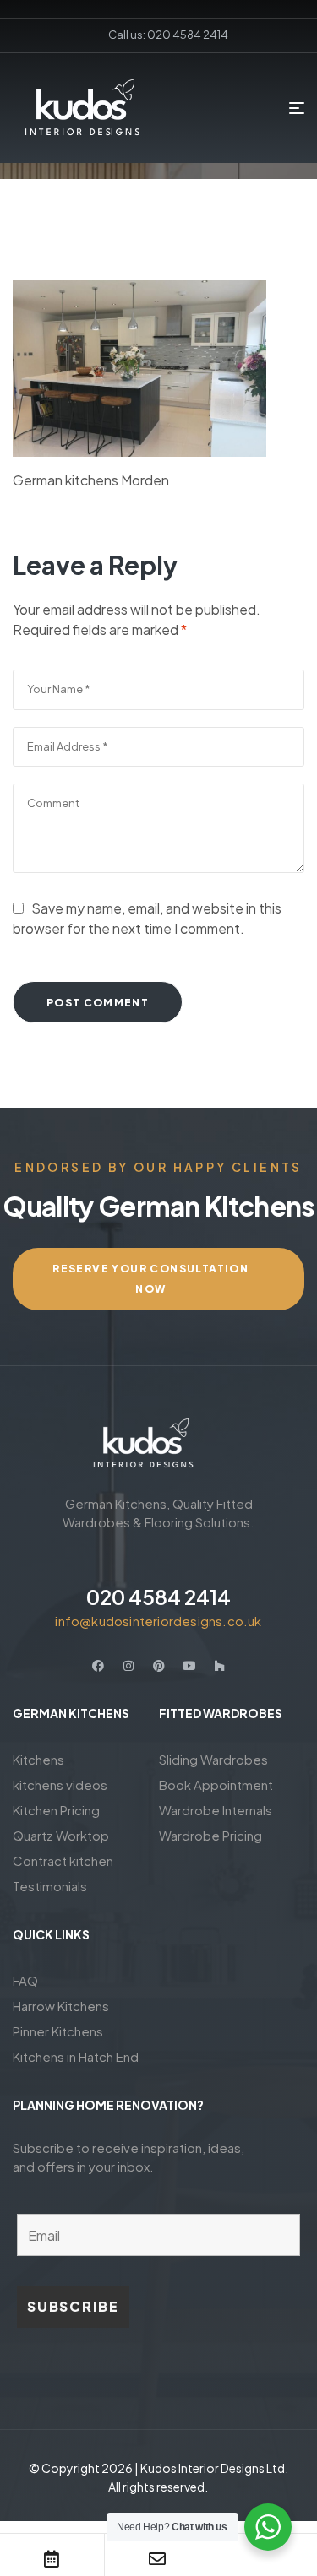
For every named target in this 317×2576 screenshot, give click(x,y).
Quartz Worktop (61, 1835)
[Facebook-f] (98, 1666)
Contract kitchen (63, 1860)
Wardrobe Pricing (210, 1835)
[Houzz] (220, 1666)
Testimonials (50, 1886)
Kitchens (38, 1759)
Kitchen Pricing (56, 1810)
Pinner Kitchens (58, 2031)
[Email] (157, 2559)
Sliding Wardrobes (213, 1759)
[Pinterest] (159, 1666)
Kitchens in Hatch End (76, 2056)
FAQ (25, 1980)
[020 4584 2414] (159, 1559)
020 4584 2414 (158, 1597)
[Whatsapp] (263, 2559)
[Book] (52, 2559)
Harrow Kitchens (61, 2006)
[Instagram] (128, 1666)
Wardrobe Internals (216, 1810)
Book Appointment (216, 1784)
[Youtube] (189, 1666)
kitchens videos (60, 1784)
